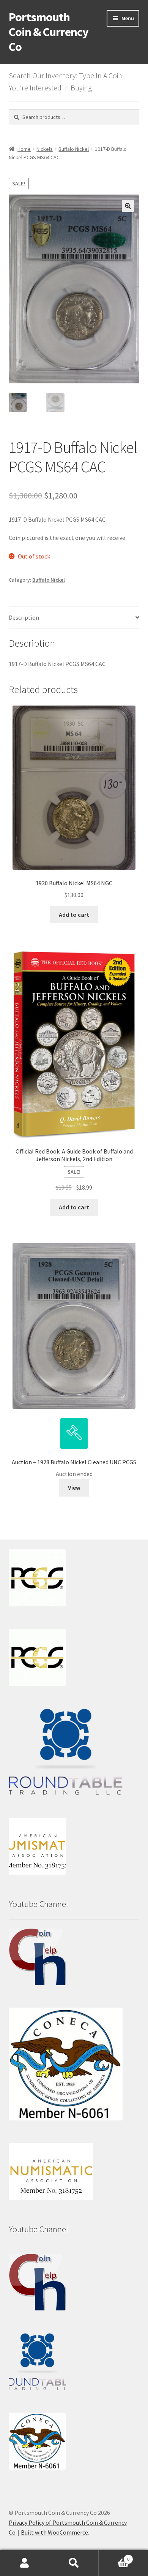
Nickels (45, 149)
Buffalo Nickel (74, 149)
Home (24, 149)
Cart (114, 2556)
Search (74, 2563)
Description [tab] (24, 617)
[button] (128, 206)
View (74, 1487)
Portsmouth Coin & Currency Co (49, 32)
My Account (25, 2563)
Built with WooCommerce (54, 2532)
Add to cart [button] (74, 915)
